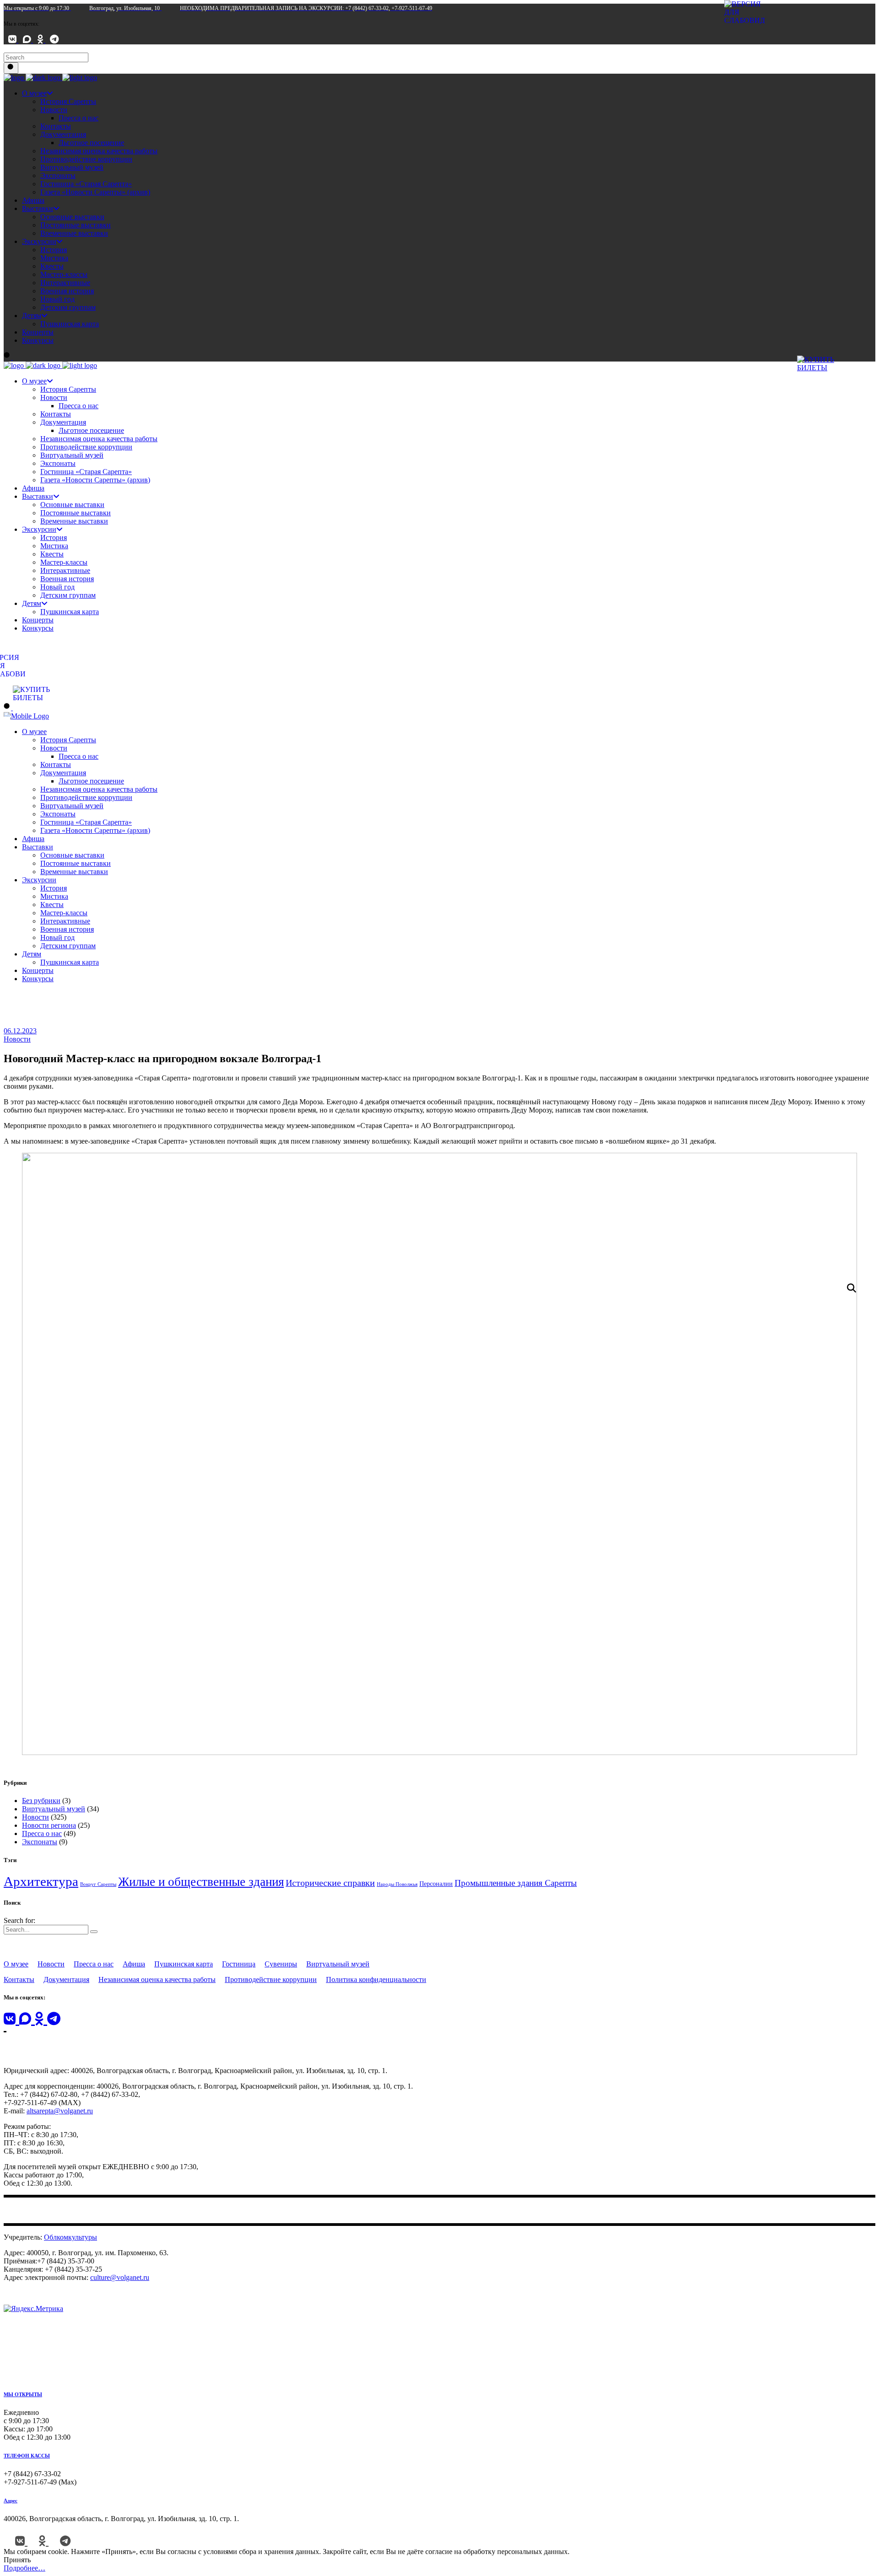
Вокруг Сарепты (98, 1884)
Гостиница (239, 1964)
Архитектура (41, 1881)
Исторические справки (330, 1883)
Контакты (19, 1979)
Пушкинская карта (184, 1964)
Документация (66, 1979)
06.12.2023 (20, 1031)
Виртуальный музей (54, 1809)
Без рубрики (41, 1801)
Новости (17, 1039)
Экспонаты (40, 1842)
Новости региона (49, 1825)
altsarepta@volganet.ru (60, 2111)
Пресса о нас (42, 1833)
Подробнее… (24, 2568)
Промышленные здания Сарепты (516, 1883)
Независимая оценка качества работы (157, 1979)
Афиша (134, 1964)
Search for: (19, 1920)
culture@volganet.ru (120, 2277)
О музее (16, 1964)
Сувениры (281, 1964)
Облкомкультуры (71, 2237)
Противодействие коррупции (271, 1979)
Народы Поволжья (397, 1884)
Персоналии (436, 1884)
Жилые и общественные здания (201, 1882)
